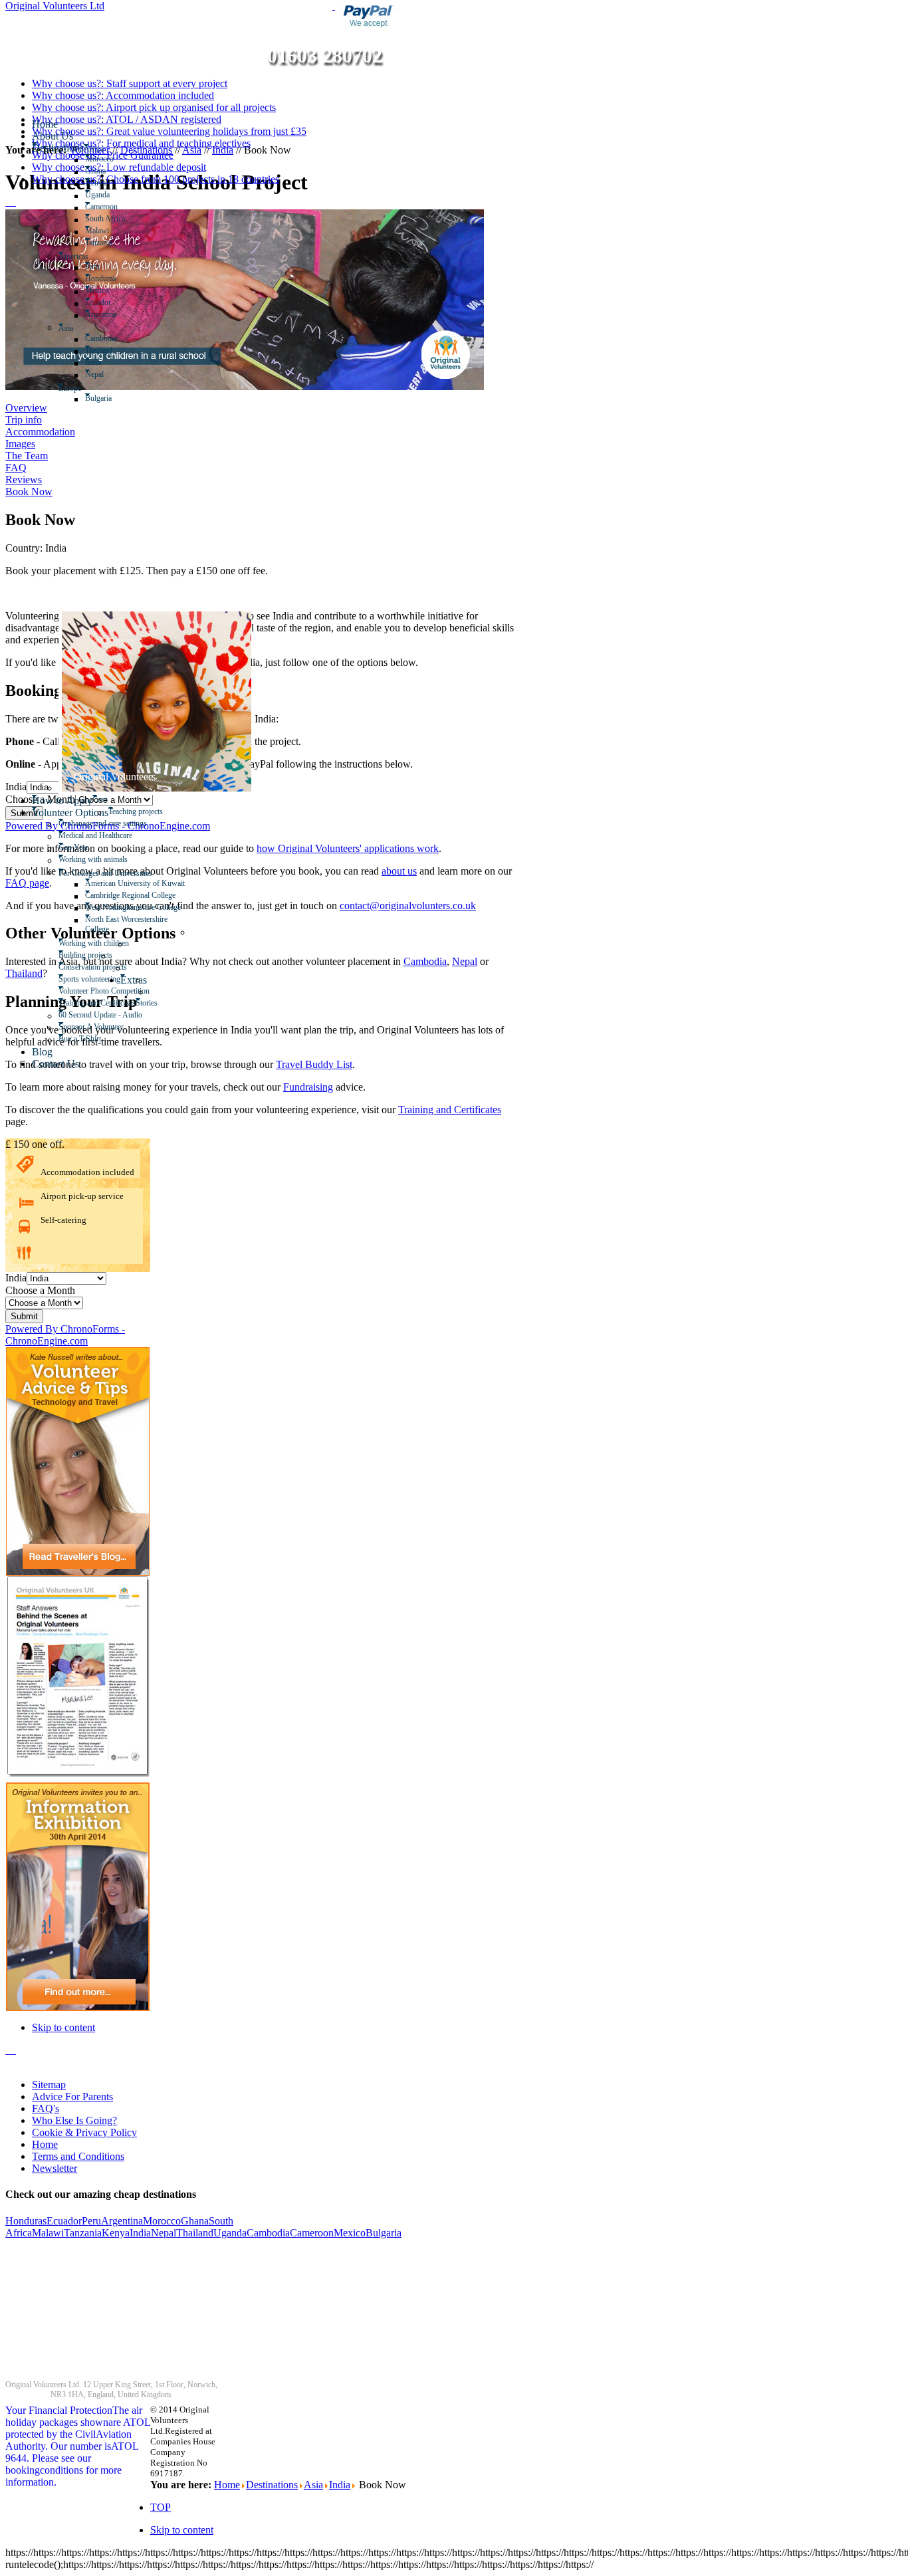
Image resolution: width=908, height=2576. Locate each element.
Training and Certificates (450, 1110)
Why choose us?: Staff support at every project (130, 83)
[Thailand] (114, 352)
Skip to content (63, 2027)
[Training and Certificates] (151, 993)
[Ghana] (107, 173)
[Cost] (109, 802)
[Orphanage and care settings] (149, 825)
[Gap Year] (90, 849)
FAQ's (46, 2108)
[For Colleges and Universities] (154, 873)
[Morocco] (115, 161)
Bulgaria (384, 2233)
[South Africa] (127, 221)
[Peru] (101, 268)
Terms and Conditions (78, 2156)
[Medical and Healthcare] (134, 837)
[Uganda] (111, 197)
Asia (313, 2485)
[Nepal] (105, 376)
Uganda (230, 2233)
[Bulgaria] (113, 400)
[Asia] (75, 328)
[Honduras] (118, 280)
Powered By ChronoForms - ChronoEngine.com (65, 1335)
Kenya (116, 2233)
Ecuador (64, 2221)
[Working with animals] (129, 861)
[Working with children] (193, 933)
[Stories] (159, 1005)
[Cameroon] (119, 209)
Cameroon (312, 2233)
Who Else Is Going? (74, 2120)
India (140, 2233)
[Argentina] (118, 316)
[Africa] (105, 149)
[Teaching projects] (165, 813)
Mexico (350, 2233)
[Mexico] (111, 292)
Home (45, 2144)
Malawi (48, 2233)
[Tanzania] (114, 245)
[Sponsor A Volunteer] (125, 1029)
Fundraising (308, 1087)
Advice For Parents (72, 2096)
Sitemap (49, 2085)
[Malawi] (111, 233)
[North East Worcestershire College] (193, 921)
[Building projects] (131, 945)
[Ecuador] (113, 304)
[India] (103, 364)
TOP (161, 2507)
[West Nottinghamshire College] (182, 909)
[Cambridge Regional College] (177, 897)
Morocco (162, 2221)
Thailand (195, 2233)
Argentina (122, 2221)
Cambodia (268, 2233)
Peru (91, 2221)
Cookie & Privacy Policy (84, 2132)
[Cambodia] (119, 340)
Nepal (164, 2233)
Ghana (195, 2221)
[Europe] (83, 388)
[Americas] (90, 257)
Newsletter (55, 2168)
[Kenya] (107, 185)
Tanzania (83, 2233)
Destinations (272, 2485)
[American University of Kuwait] (186, 885)
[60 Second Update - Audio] (144, 1017)
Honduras (26, 2221)
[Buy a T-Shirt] (103, 1041)
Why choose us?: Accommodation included (123, 95)
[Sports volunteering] (129, 969)
